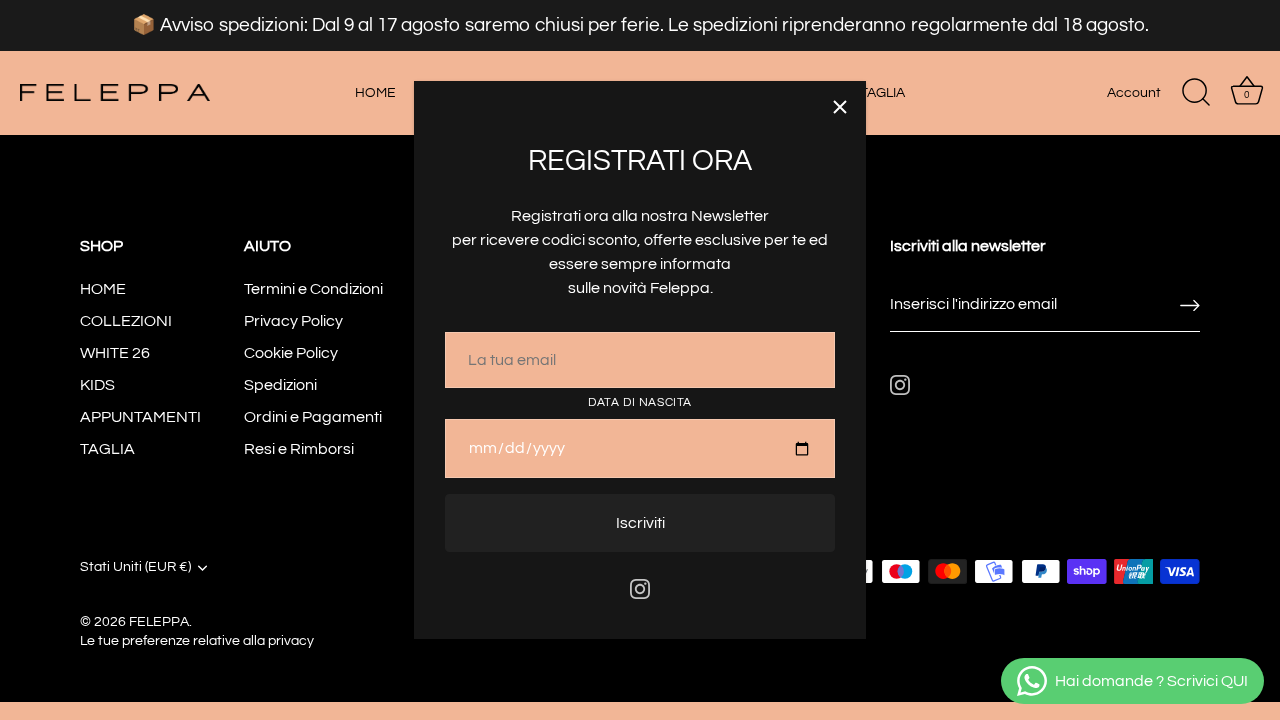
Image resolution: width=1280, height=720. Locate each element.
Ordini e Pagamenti (313, 417)
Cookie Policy (291, 353)
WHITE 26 (115, 353)
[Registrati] (1190, 304)
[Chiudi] (840, 107)
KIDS (97, 385)
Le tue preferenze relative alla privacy (197, 641)
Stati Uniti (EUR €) (135, 567)
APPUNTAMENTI (140, 417)
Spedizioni (280, 385)
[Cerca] (1196, 93)
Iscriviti (640, 523)
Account (1134, 92)
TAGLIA (882, 92)
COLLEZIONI (126, 321)
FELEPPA (159, 622)
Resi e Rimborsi (299, 449)
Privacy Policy (293, 321)
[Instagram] (640, 588)
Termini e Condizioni (313, 289)
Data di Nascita (640, 402)
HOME (375, 92)
